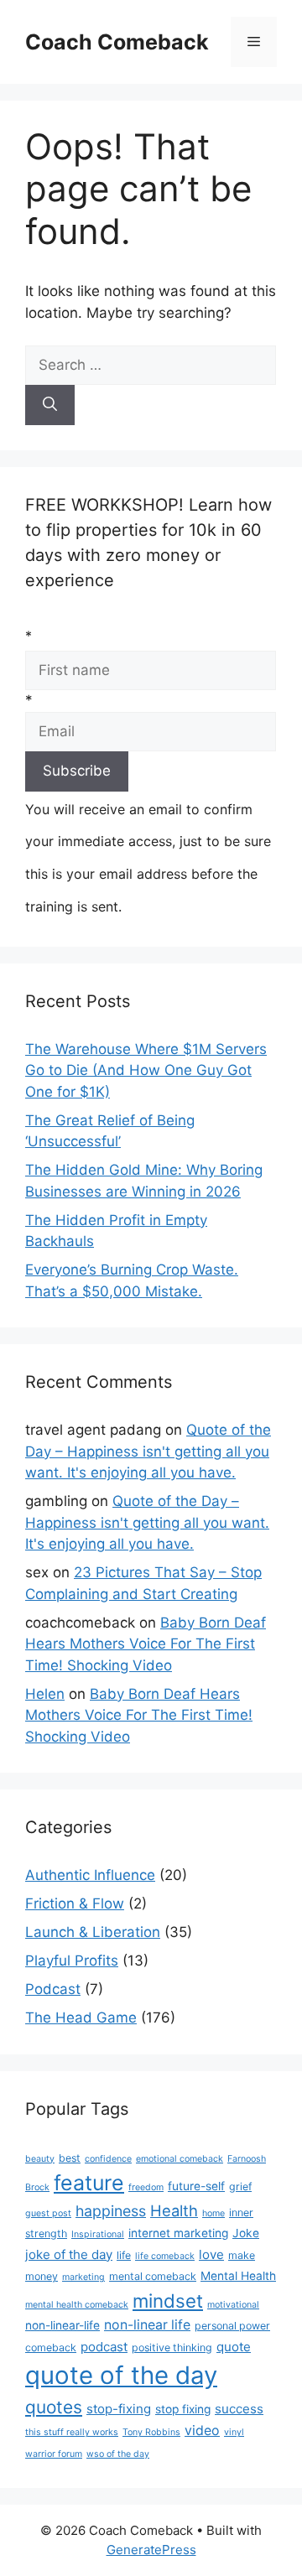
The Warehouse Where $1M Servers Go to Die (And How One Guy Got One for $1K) (146, 1070)
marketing (83, 2277)
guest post (48, 2213)
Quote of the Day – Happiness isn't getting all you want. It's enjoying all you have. (148, 1451)
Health (174, 2210)
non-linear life (147, 2325)
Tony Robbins (151, 2432)
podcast (104, 2347)
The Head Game (81, 2018)
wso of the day (118, 2454)
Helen (45, 1694)
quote (234, 2347)
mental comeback (153, 2276)
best (70, 2158)
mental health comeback (77, 2305)
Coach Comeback (117, 42)
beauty (40, 2159)
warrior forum (54, 2454)
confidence (108, 2159)
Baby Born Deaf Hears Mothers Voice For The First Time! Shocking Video (146, 1644)
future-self (196, 2186)
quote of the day (121, 2375)
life (124, 2255)
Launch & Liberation (93, 1932)
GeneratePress (151, 2550)
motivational (233, 2305)
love (211, 2254)
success (239, 2409)
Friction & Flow (75, 1903)
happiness (111, 2211)
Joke (246, 2233)
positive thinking (172, 2347)
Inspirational (98, 2234)
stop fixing (183, 2409)
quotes (54, 2407)
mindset (168, 2301)
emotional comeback (180, 2159)
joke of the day (69, 2254)
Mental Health (238, 2276)
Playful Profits (72, 1961)
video (202, 2431)
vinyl (234, 2432)
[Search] (50, 405)
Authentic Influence (90, 1875)
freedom (146, 2187)
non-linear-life (62, 2325)
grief (240, 2186)
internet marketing (178, 2233)
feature (89, 2183)
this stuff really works (72, 2432)
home (213, 2213)
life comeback (165, 2256)
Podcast (53, 1989)
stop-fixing (119, 2409)
